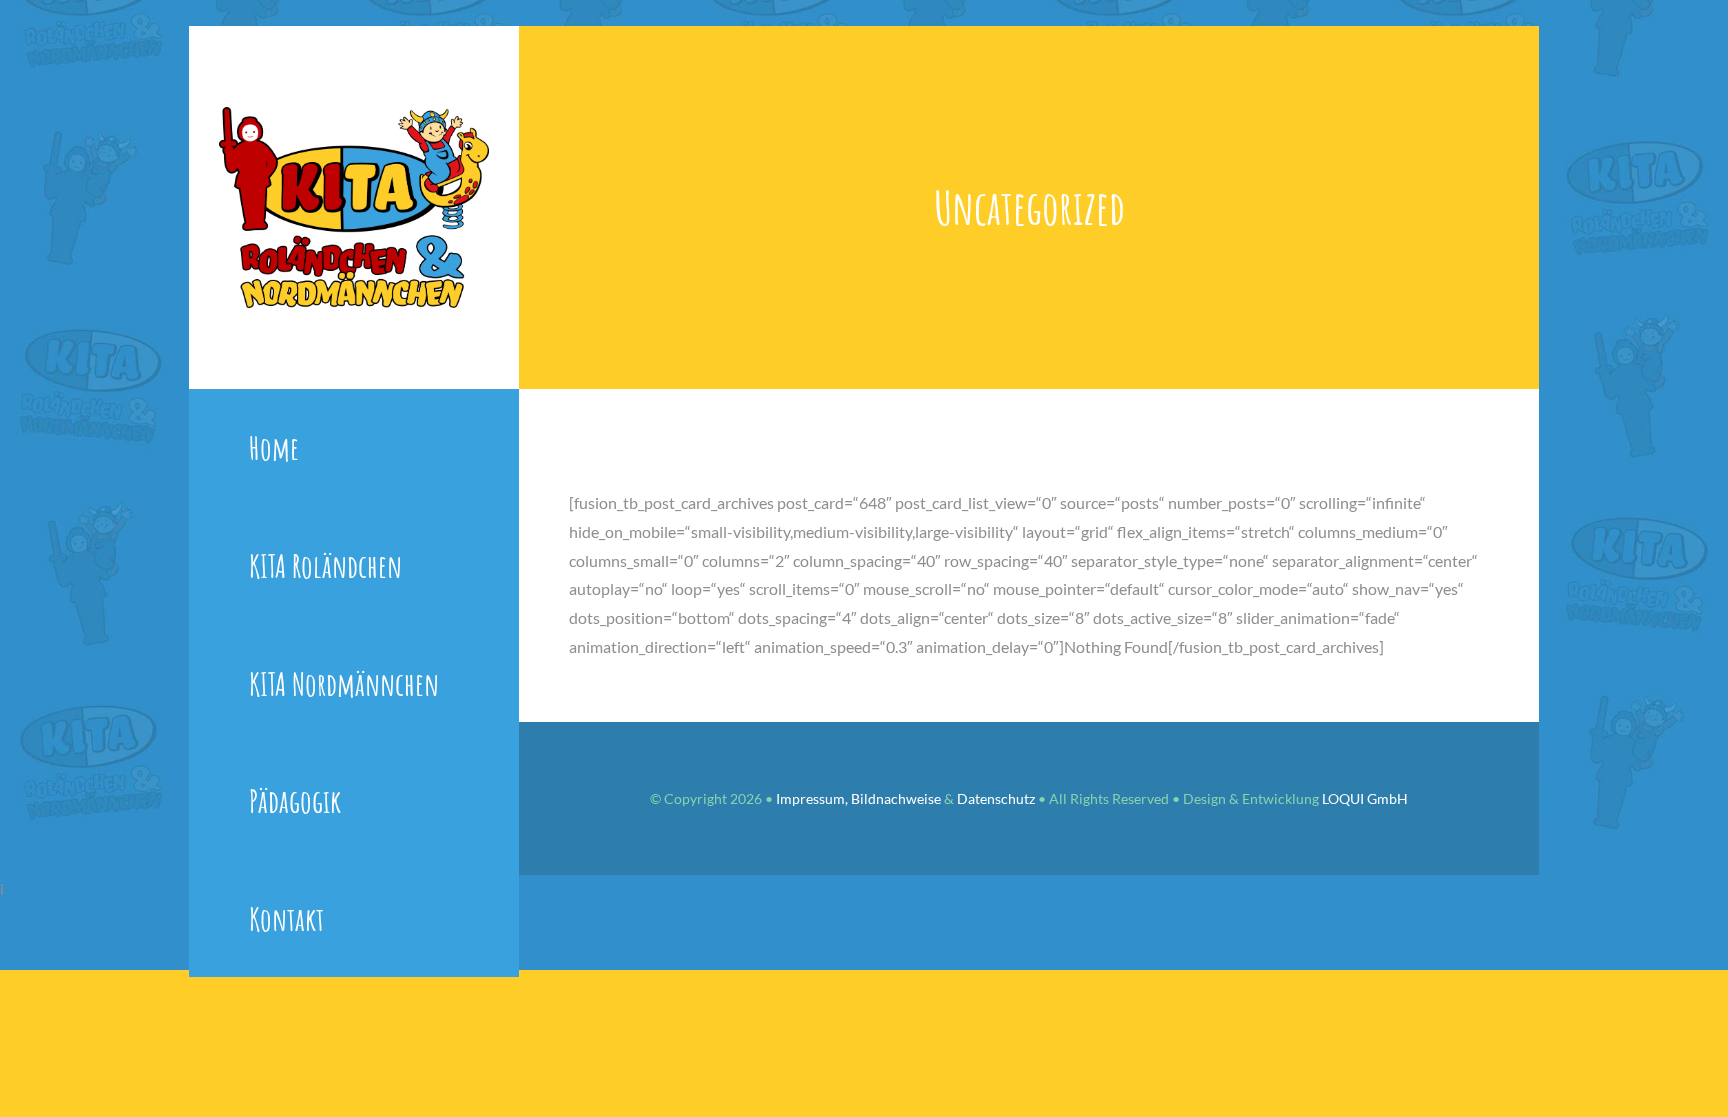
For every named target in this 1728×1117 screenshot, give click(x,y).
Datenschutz (996, 798)
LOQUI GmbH (1365, 798)
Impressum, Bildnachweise (858, 798)
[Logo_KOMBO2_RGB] (354, 114)
